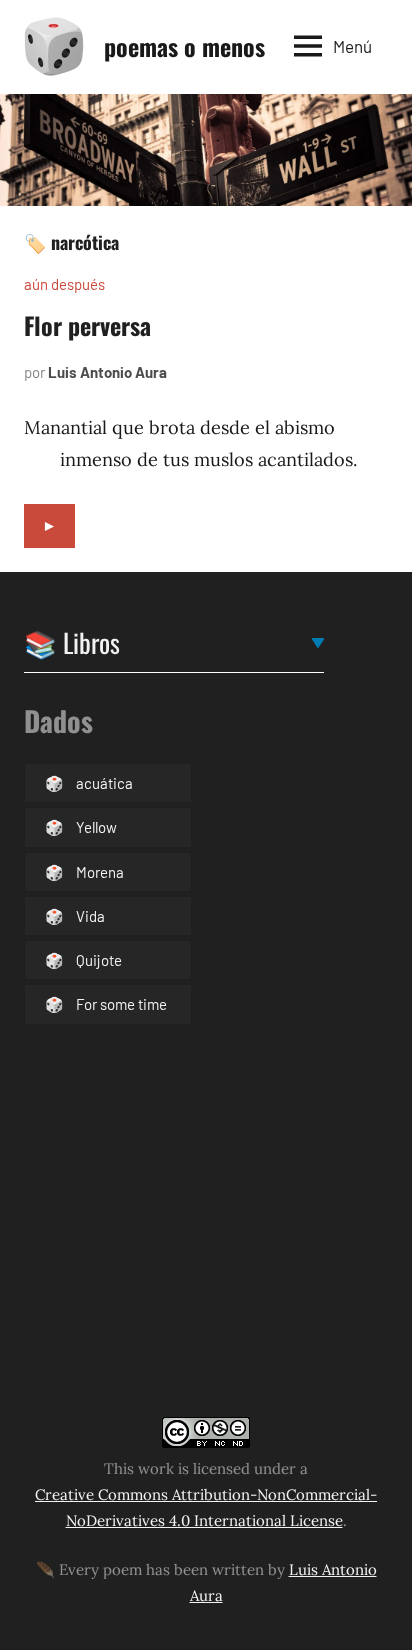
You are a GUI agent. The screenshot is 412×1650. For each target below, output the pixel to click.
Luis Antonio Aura (107, 372)
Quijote (99, 960)
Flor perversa (87, 325)
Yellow (96, 827)
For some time (121, 1004)
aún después (64, 284)
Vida (90, 916)
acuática (104, 783)
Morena (100, 872)
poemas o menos (184, 46)
